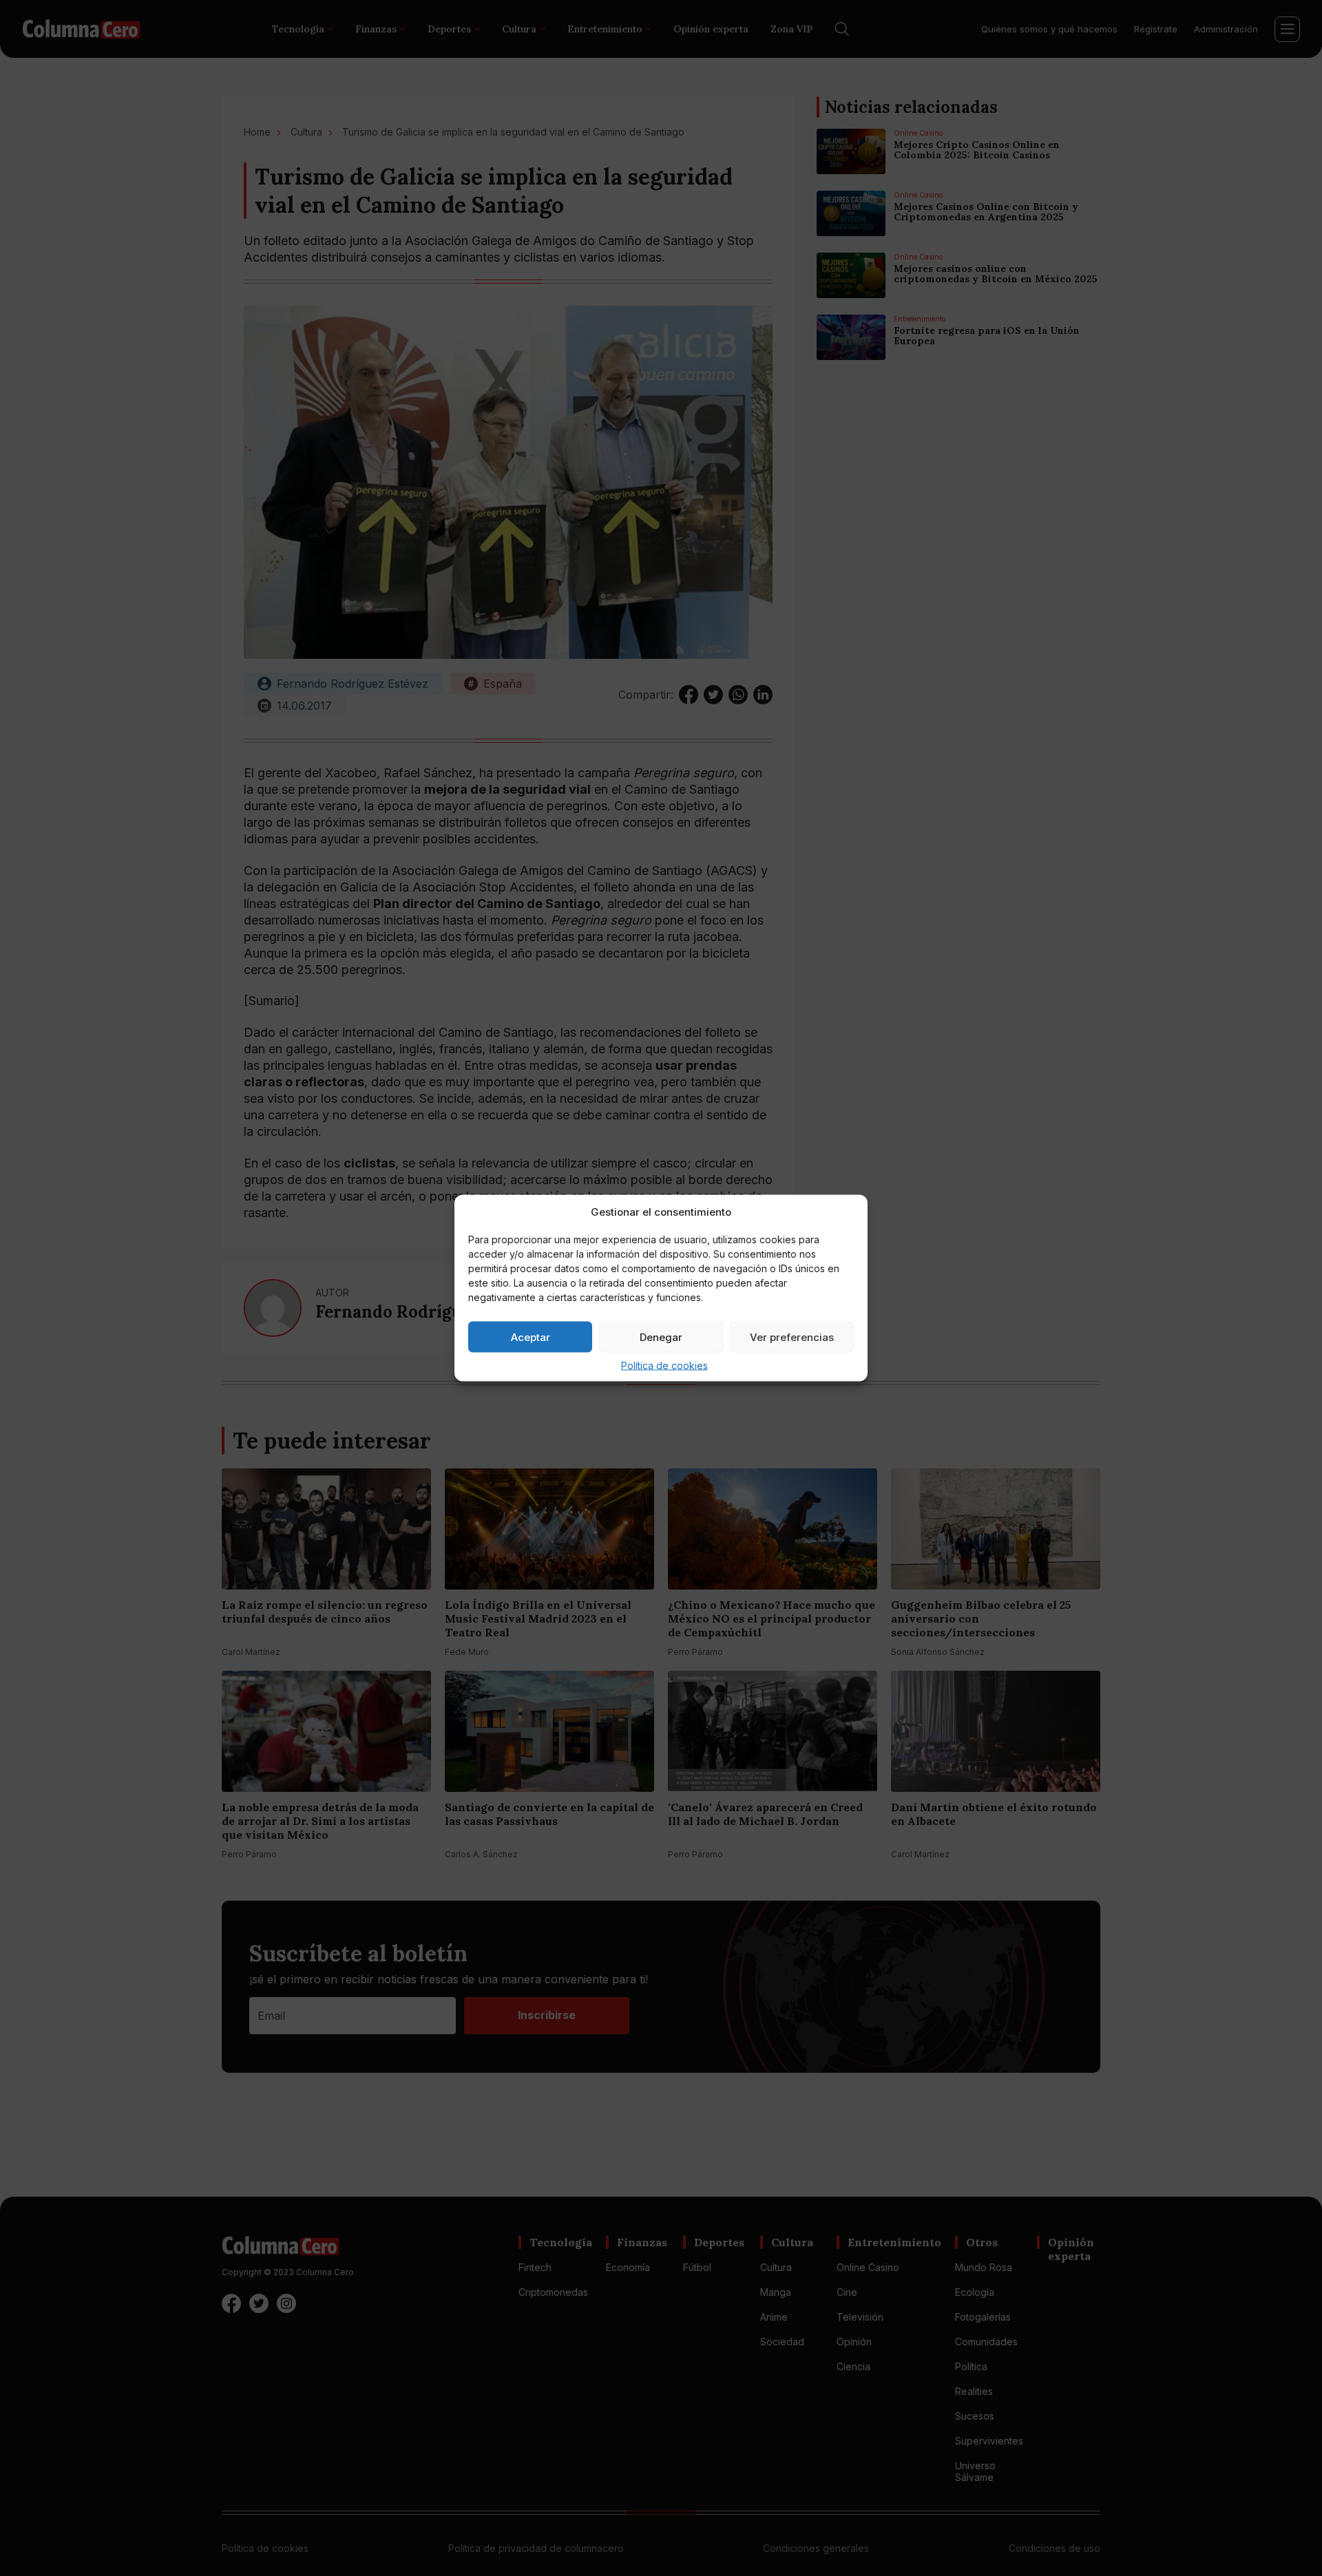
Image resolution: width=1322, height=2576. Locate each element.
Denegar (661, 1337)
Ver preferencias (792, 1337)
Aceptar (531, 1337)
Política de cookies (664, 1365)
